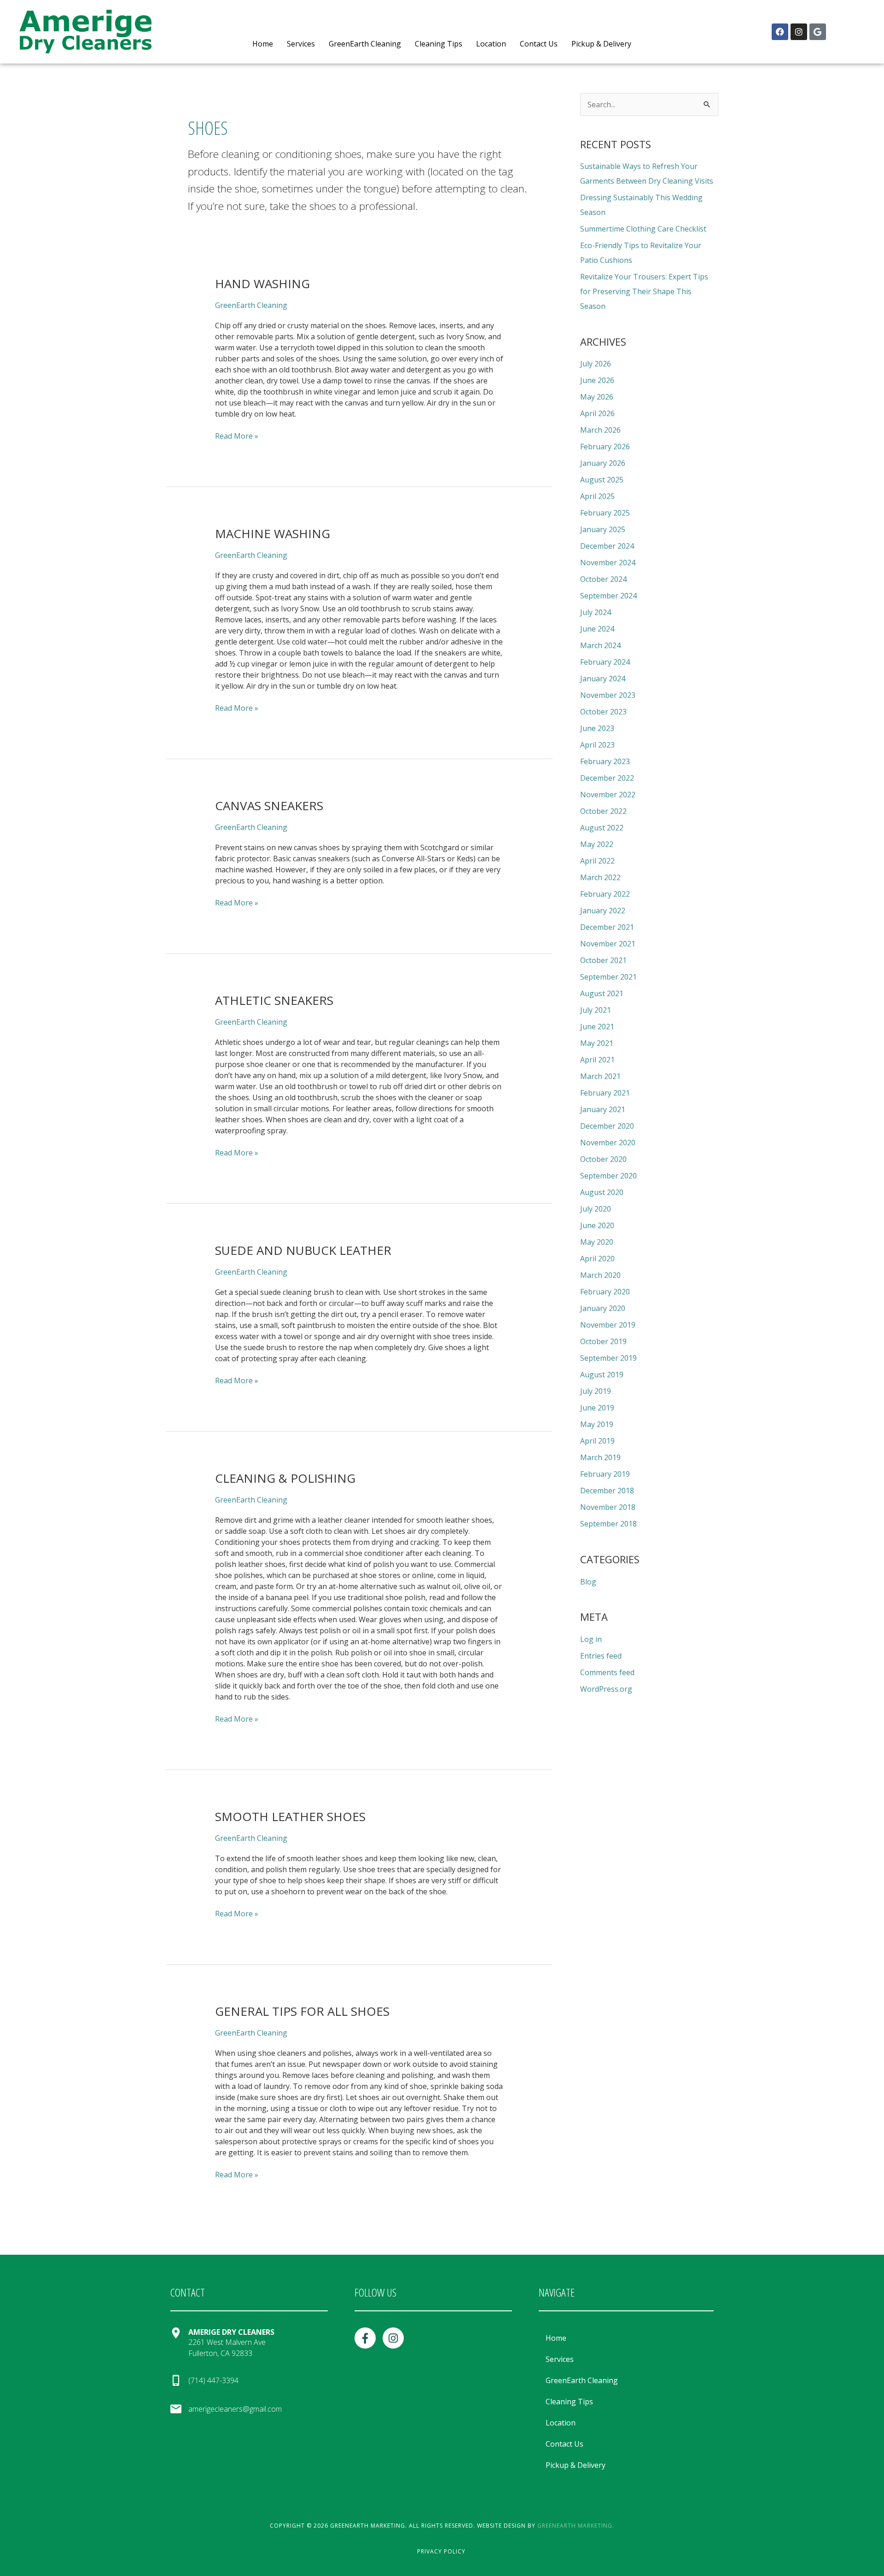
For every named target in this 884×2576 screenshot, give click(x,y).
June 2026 (597, 380)
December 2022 (607, 778)
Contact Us (539, 44)
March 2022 (600, 877)
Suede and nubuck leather (303, 1250)
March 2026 (600, 430)
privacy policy (441, 2551)
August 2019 (602, 1375)
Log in (591, 1639)
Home (263, 44)
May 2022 (597, 844)
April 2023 (597, 745)
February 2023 (605, 761)
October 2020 (603, 1159)
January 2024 (603, 679)
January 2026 (603, 463)
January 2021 (603, 1109)
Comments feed (607, 1672)
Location (491, 44)
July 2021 (596, 1010)
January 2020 (603, 1308)
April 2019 (597, 1441)
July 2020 (596, 1209)
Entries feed (601, 1656)
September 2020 (608, 1176)
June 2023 (597, 728)
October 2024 (603, 579)
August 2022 (602, 828)
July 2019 (596, 1391)
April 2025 (597, 496)
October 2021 (603, 960)
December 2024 (607, 546)
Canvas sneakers (269, 806)
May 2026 (597, 397)
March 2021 (600, 1076)
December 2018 (607, 1491)
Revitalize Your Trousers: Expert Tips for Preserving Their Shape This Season (644, 291)
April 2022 (597, 861)
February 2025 (605, 513)
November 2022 (608, 795)
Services (301, 44)
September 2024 (608, 596)
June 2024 (597, 629)
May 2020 (597, 1242)
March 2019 (600, 1457)
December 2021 (607, 927)
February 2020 (605, 1292)
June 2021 (597, 1027)
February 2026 (605, 447)
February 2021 (605, 1093)
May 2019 (597, 1424)
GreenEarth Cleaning (365, 44)
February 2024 (605, 662)
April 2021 (597, 1060)
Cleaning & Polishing (285, 1478)
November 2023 (608, 695)
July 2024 (596, 612)
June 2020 (597, 1225)
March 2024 (600, 645)
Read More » (237, 436)
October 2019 (603, 1341)
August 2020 (602, 1192)
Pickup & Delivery (601, 44)
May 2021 (597, 1043)
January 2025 (603, 529)
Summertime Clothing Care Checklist (643, 229)
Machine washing (273, 534)
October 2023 (603, 712)
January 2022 (603, 911)
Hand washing (262, 284)
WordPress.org (606, 1689)
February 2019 (605, 1474)
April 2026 (597, 413)
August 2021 (602, 993)
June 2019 (597, 1408)
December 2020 (607, 1126)
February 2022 (605, 894)
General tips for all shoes (302, 2011)
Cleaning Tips (439, 44)
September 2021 (608, 977)
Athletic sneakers (274, 1000)
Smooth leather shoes (290, 1816)
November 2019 (608, 1325)
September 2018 (608, 1524)
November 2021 (608, 944)
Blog (588, 1582)
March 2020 (600, 1275)
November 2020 (608, 1143)
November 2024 (608, 563)
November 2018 (608, 1507)
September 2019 (608, 1358)
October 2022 (603, 811)
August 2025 (602, 480)
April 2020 (597, 1259)
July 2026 (596, 364)
